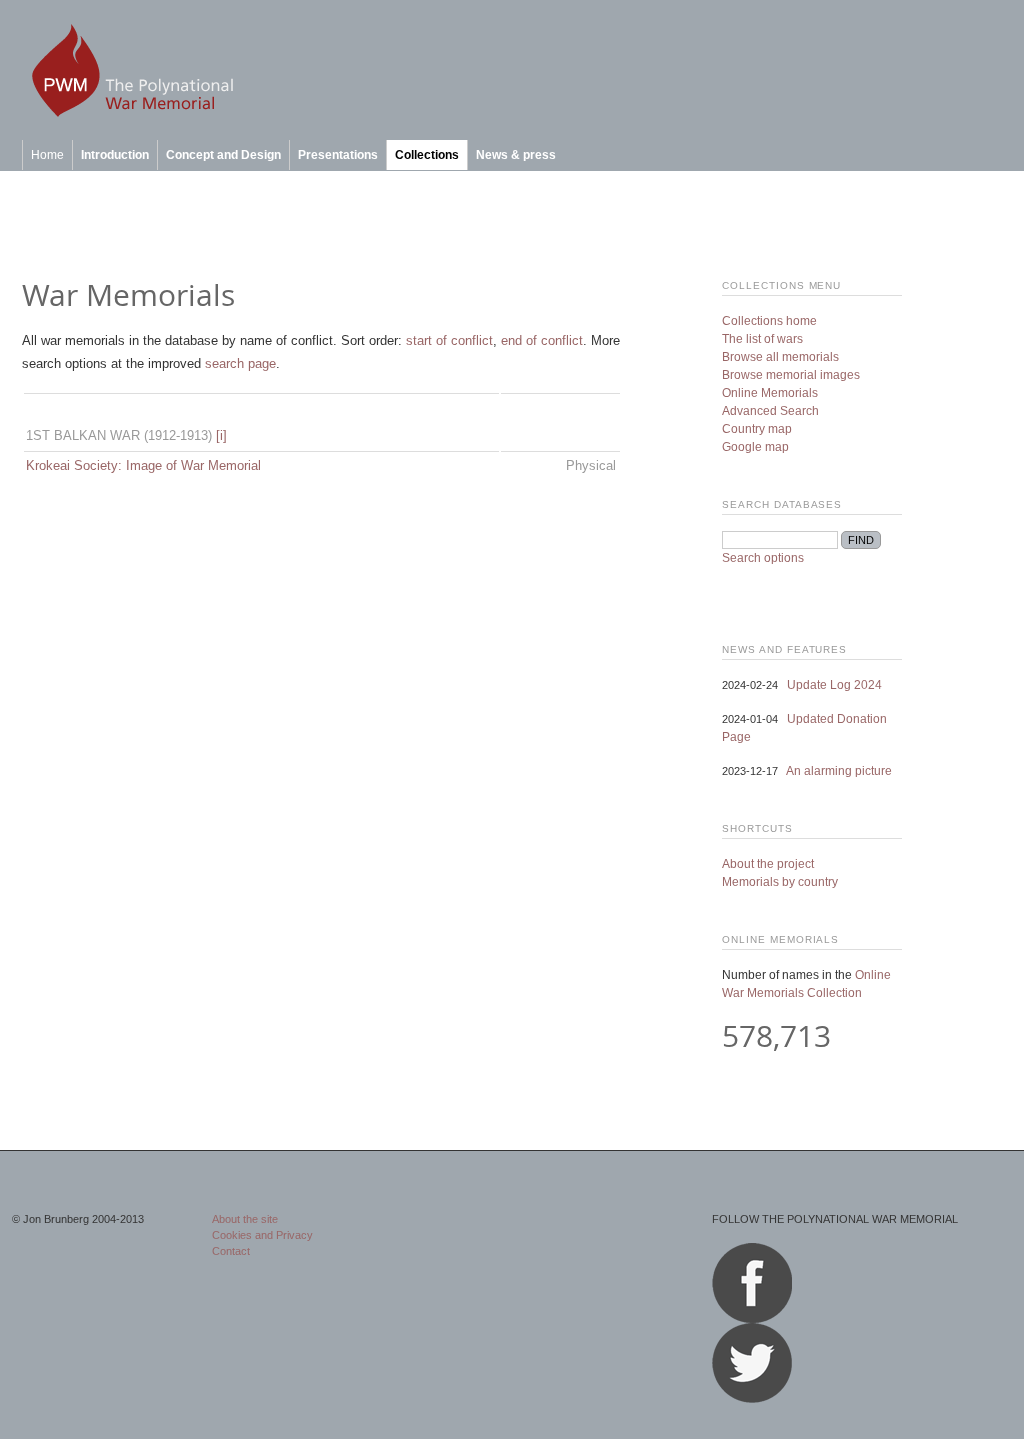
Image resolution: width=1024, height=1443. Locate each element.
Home (47, 155)
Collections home (769, 321)
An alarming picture (839, 771)
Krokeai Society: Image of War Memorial (143, 465)
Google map (755, 447)
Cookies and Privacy (262, 1235)
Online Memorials (770, 393)
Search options (763, 558)
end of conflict (542, 340)
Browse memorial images (791, 375)
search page (240, 363)
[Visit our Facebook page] (752, 1319)
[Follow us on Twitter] (752, 1399)
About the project (768, 864)
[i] (221, 435)
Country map (757, 429)
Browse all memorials (780, 357)
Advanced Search (770, 411)
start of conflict (449, 340)
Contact (231, 1251)
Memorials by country (780, 882)
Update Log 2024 (834, 685)
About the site (245, 1219)
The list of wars (762, 339)
